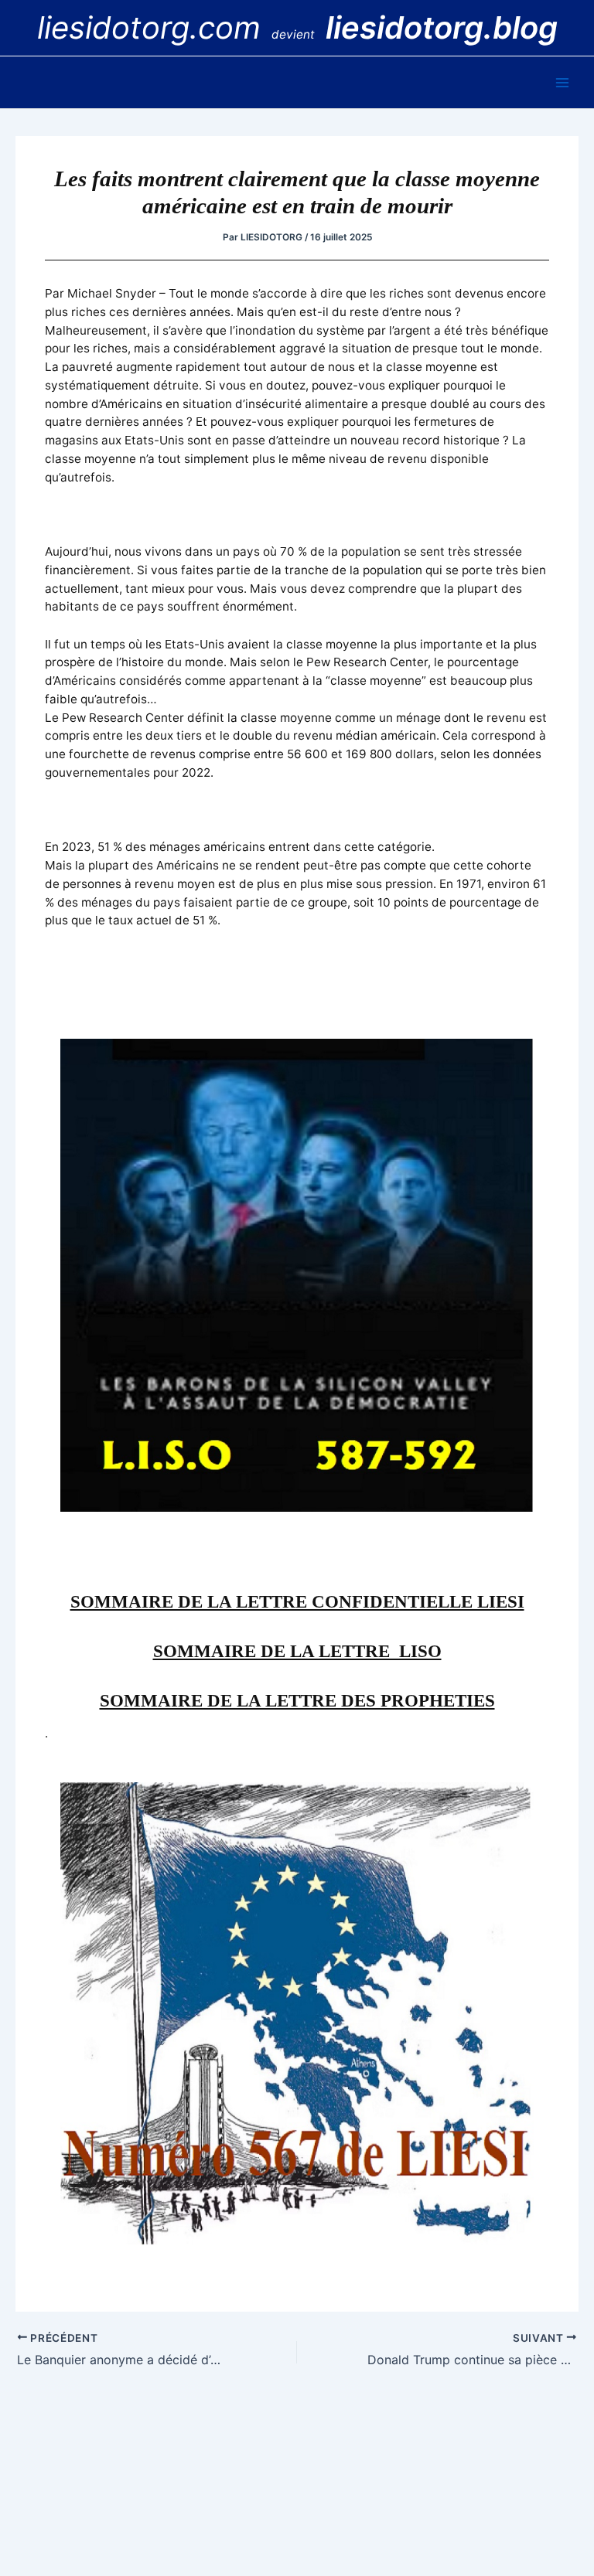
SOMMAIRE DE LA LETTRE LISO (297, 1651)
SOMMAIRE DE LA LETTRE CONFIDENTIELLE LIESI (297, 1602)
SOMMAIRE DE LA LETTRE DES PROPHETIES (297, 1701)
